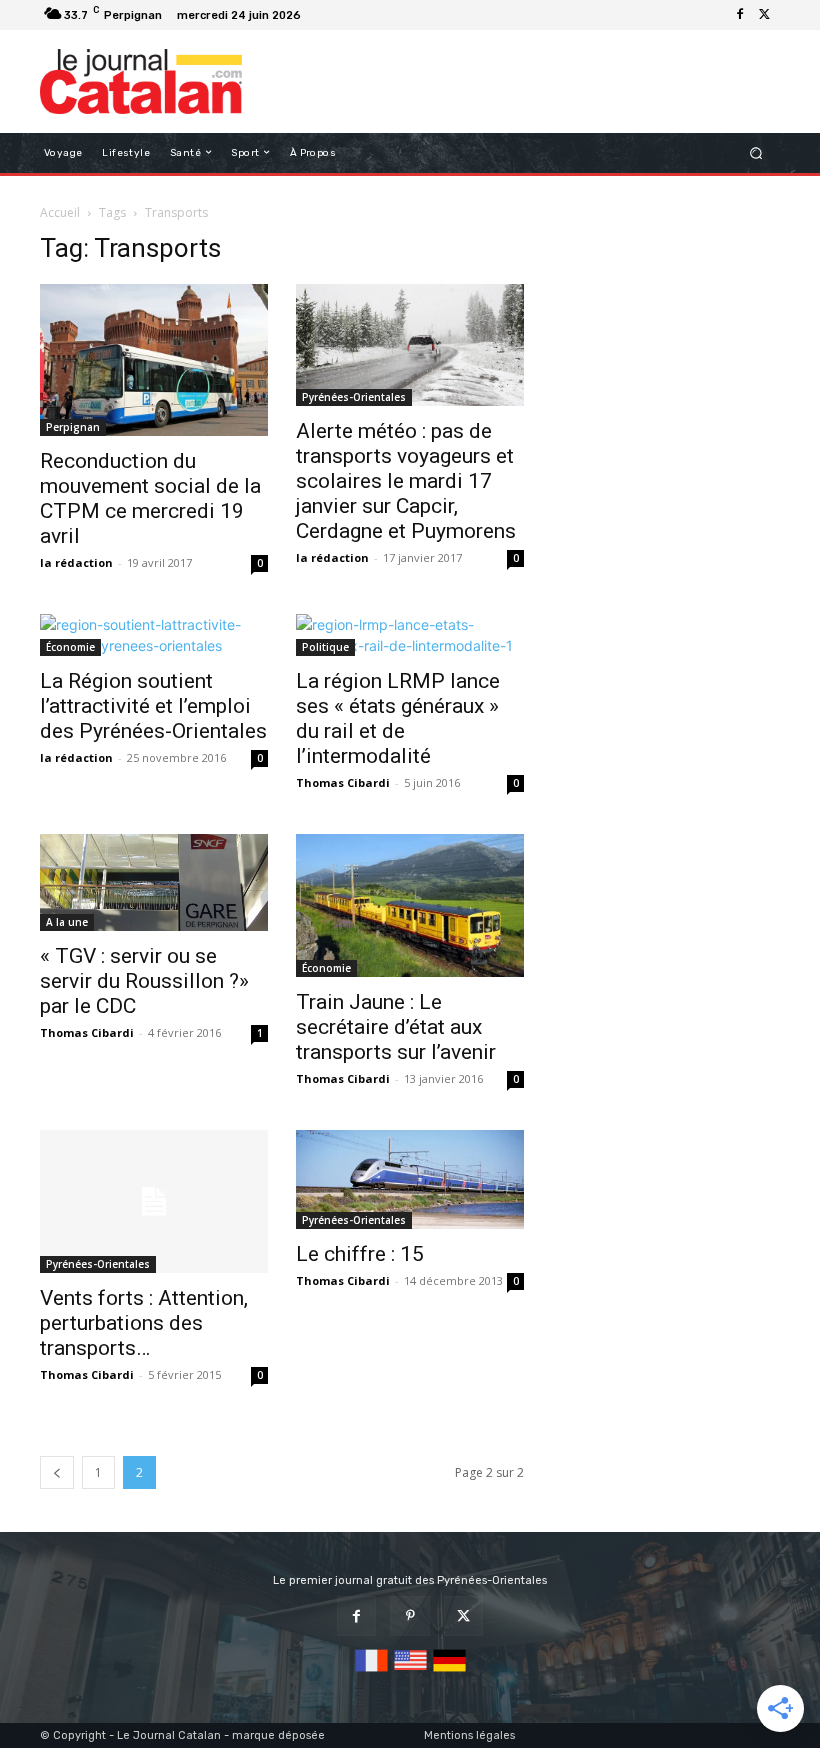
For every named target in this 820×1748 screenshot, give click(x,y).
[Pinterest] (409, 1615)
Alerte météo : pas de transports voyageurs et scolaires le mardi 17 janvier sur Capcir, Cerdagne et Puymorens (406, 481)
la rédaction (76, 562)
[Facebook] (740, 15)
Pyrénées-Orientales (354, 397)
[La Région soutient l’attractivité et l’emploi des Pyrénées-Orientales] (154, 635)
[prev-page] (57, 1472)
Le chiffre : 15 (360, 1254)
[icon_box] (318, 17)
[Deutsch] (449, 1672)
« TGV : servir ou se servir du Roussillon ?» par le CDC (144, 981)
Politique (325, 647)
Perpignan (73, 427)
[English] (410, 1672)
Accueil (60, 212)
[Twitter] (764, 15)
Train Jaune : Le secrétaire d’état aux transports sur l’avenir (396, 1027)
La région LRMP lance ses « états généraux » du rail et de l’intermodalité (398, 718)
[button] (756, 152)
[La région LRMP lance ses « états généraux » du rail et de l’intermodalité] (410, 635)
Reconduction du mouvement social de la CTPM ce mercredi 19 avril (150, 498)
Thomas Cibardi (343, 782)
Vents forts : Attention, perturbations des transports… (144, 1323)
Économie (70, 647)
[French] (371, 1672)
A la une (67, 922)
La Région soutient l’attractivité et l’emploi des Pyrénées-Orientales (153, 706)
